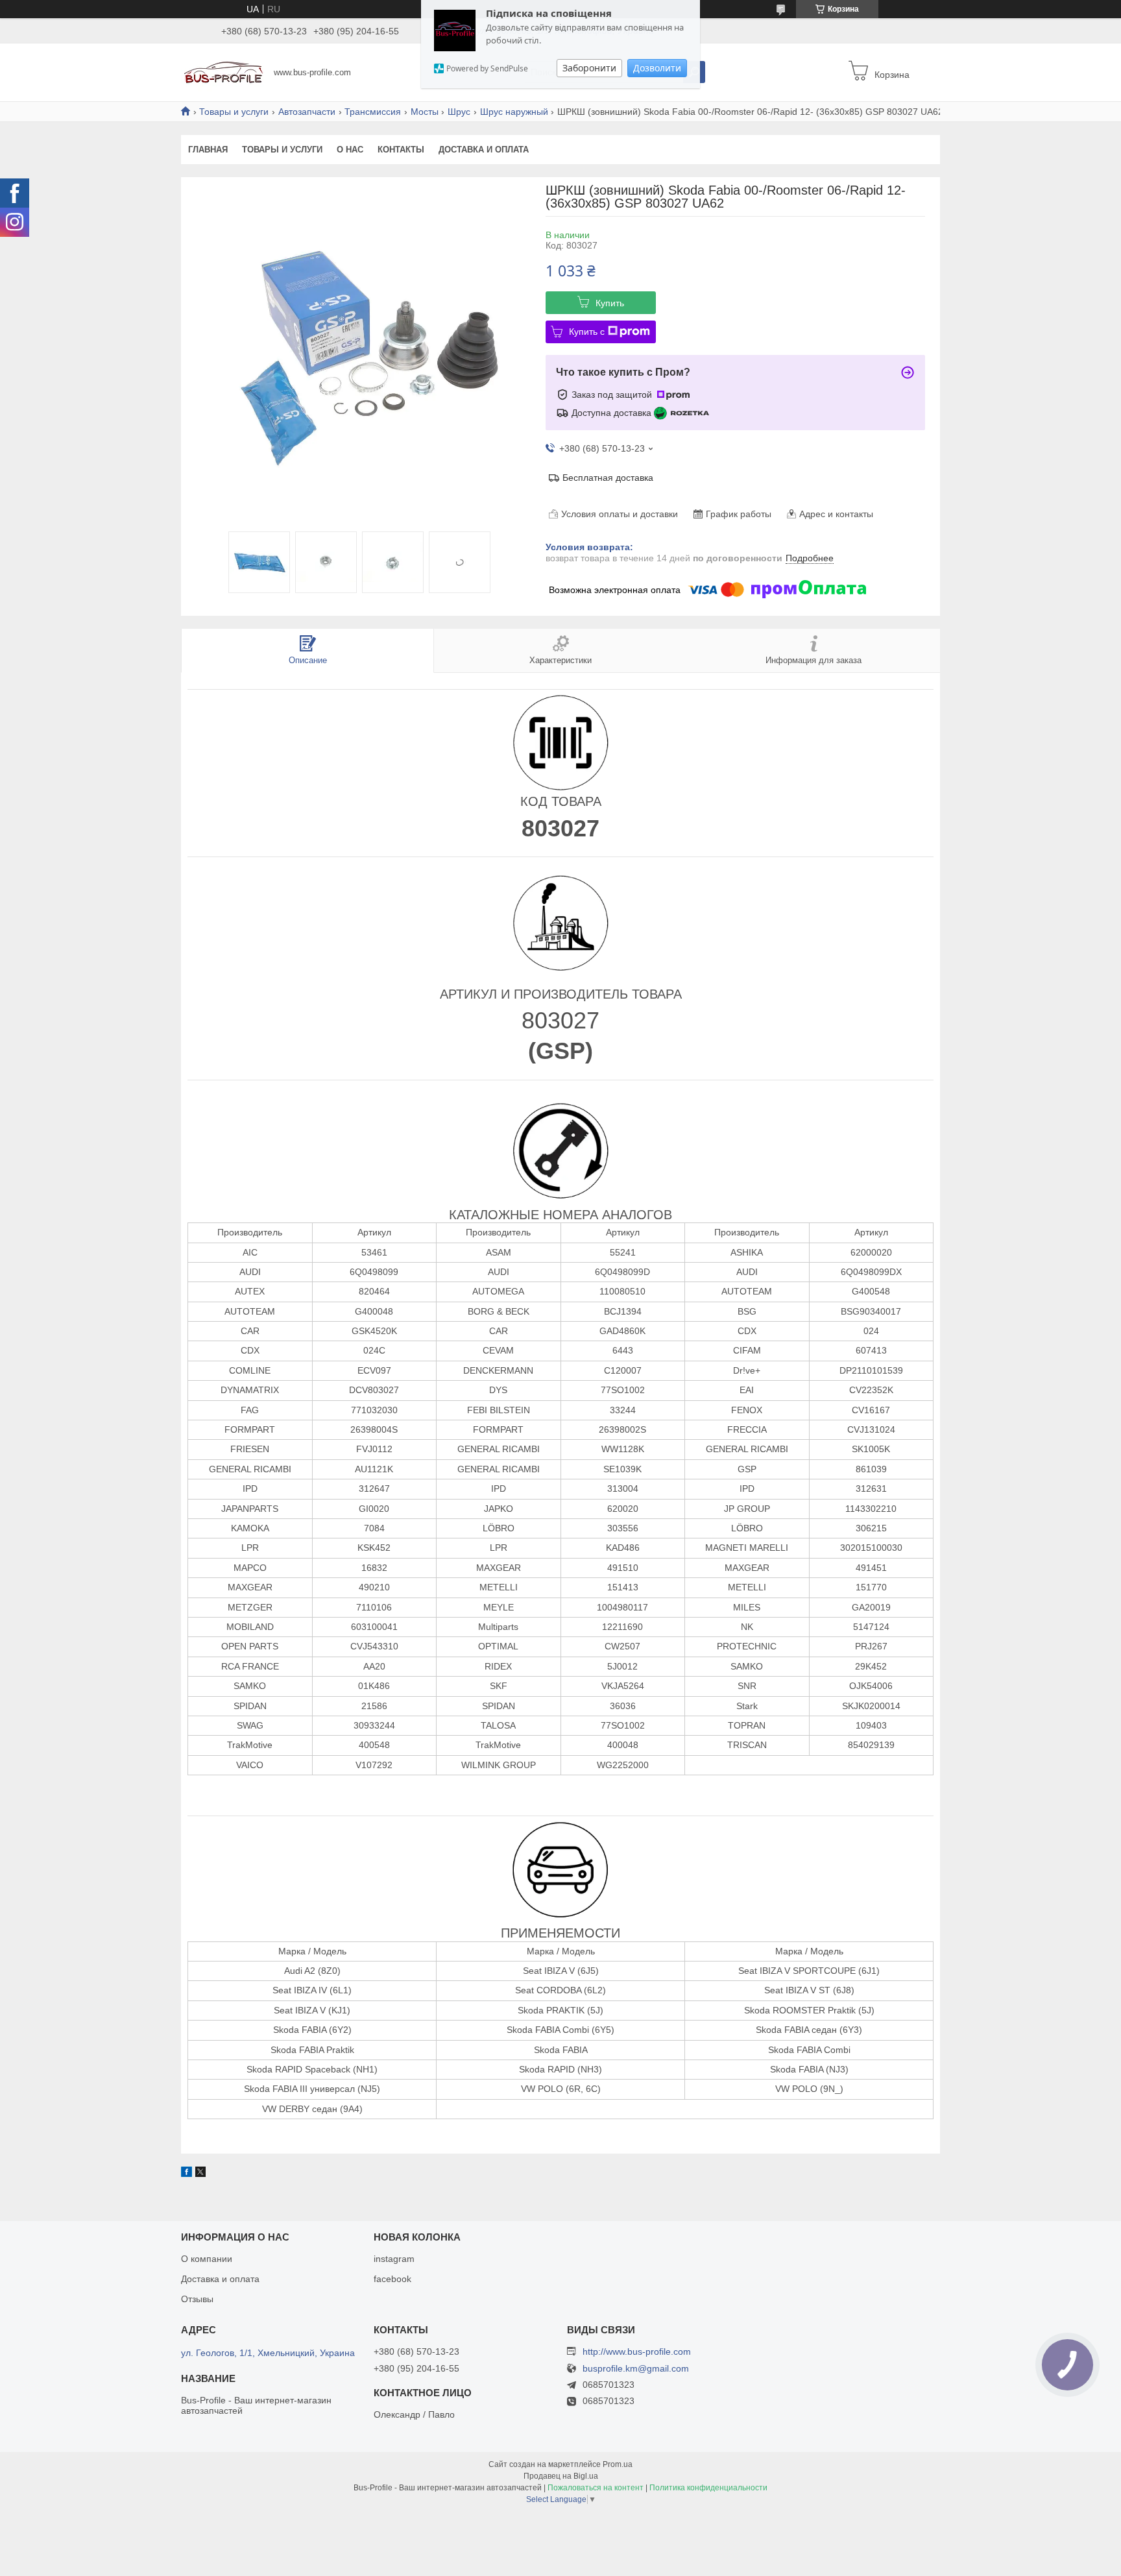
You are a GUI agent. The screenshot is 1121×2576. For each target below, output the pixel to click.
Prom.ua (618, 2464)
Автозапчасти (307, 112)
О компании (207, 2259)
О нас (350, 150)
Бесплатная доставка (608, 478)
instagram (394, 2259)
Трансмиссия (373, 112)
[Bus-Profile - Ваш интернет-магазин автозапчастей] (223, 71)
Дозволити (657, 68)
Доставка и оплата (484, 150)
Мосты (425, 112)
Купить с (587, 332)
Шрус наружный (514, 112)
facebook (392, 2279)
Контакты (401, 150)
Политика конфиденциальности (708, 2488)
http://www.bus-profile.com (637, 2351)
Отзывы (197, 2299)
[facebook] (187, 2174)
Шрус (459, 112)
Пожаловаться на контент (596, 2488)
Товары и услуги (234, 112)
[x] (200, 2174)
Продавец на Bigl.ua (561, 2476)
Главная (208, 150)
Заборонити (589, 68)
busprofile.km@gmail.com (636, 2369)
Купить (610, 303)
